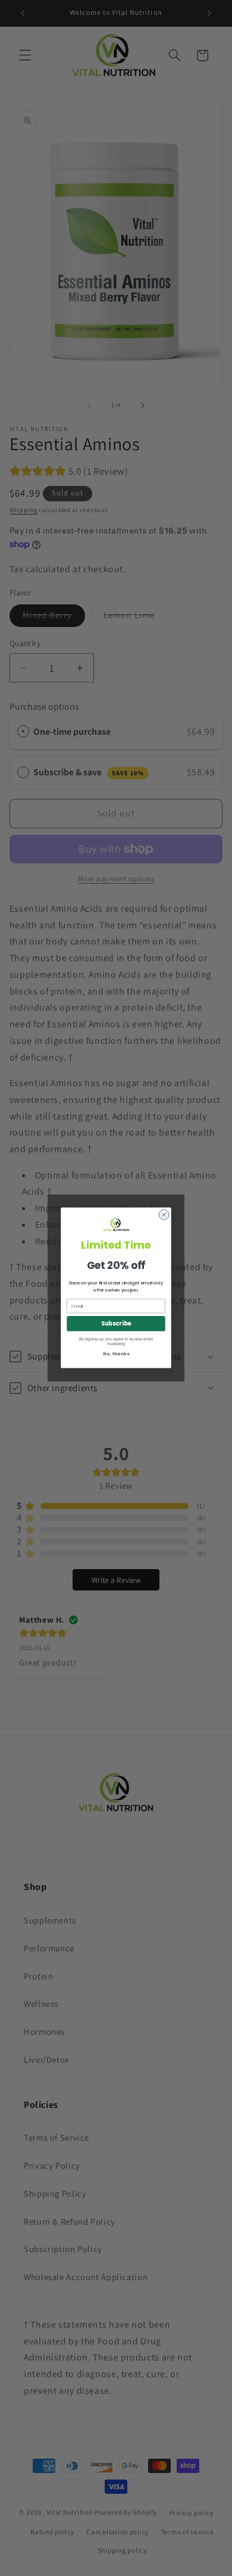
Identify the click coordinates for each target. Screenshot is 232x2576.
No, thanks (116, 1354)
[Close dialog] (164, 1215)
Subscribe (116, 1324)
